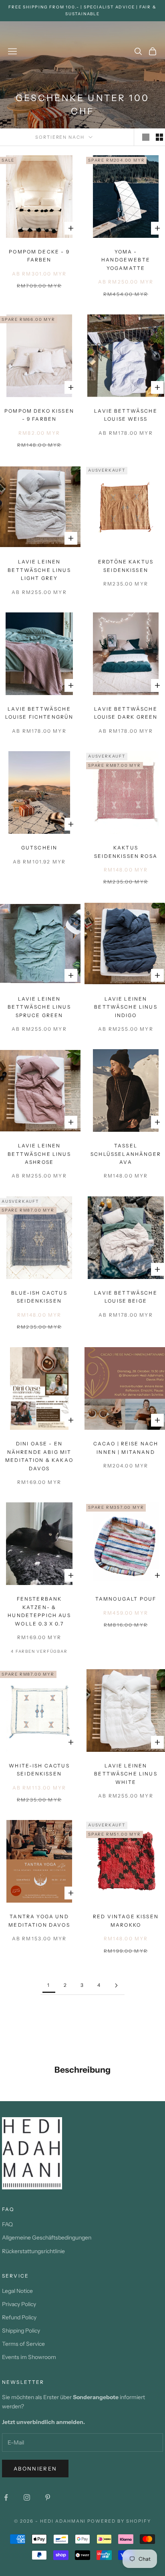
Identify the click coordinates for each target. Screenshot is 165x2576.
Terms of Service (23, 2344)
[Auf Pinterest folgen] (48, 2497)
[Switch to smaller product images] (159, 137)
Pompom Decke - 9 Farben (39, 256)
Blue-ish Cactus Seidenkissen (39, 1297)
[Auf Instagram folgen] (27, 2497)
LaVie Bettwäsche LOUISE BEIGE (126, 1297)
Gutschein (39, 848)
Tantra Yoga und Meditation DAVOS (39, 1920)
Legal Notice (17, 2291)
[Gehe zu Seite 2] (116, 1985)
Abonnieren (35, 2469)
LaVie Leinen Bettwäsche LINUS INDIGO (126, 1007)
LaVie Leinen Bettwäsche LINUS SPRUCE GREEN (39, 1007)
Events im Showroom (29, 2357)
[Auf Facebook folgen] (6, 2497)
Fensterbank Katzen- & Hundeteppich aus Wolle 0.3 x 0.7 (39, 1611)
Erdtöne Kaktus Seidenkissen (126, 566)
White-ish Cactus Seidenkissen (39, 1770)
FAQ (7, 2224)
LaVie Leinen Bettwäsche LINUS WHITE (126, 1774)
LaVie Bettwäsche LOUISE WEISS (126, 415)
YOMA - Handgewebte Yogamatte (126, 260)
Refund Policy (19, 2317)
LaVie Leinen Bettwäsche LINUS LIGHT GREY (39, 570)
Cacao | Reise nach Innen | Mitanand (126, 1448)
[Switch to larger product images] (146, 137)
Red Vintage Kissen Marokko (126, 1920)
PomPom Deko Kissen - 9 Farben (39, 415)
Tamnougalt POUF (126, 1599)
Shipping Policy (21, 2331)
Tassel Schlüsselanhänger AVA (126, 1154)
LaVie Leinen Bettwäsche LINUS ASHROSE (39, 1154)
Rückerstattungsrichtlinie (33, 2251)
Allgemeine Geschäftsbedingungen (47, 2238)
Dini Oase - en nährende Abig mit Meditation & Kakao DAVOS (39, 1456)
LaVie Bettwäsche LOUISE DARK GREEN (126, 713)
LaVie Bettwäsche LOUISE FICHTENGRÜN (39, 713)
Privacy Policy (19, 2304)
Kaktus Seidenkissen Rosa (126, 852)
